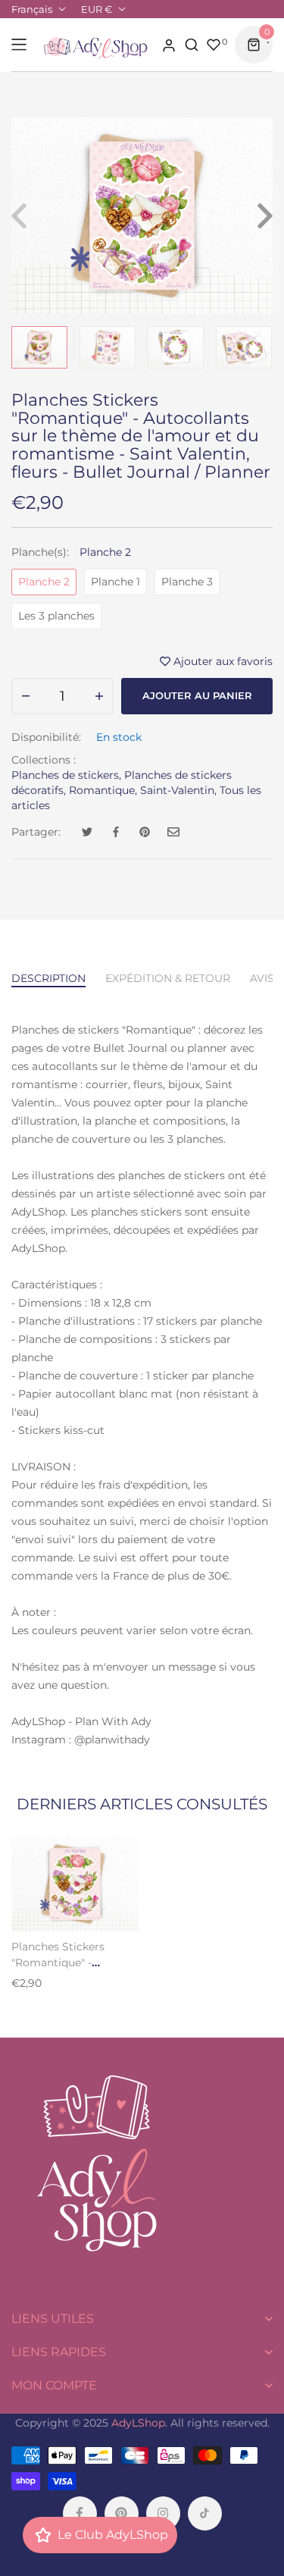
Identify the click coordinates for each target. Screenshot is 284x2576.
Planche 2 (44, 582)
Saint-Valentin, (178, 790)
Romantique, (103, 790)
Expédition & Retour (168, 978)
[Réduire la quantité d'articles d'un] (26, 696)
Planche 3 (187, 582)
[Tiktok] (205, 2513)
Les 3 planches (56, 616)
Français (32, 9)
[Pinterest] (122, 2513)
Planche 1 (115, 582)
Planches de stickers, (66, 775)
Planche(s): (71, 552)
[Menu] (19, 45)
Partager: (36, 832)
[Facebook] (80, 2513)
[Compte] (169, 45)
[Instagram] (163, 2513)
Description (48, 978)
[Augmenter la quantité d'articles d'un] (99, 696)
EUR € (97, 9)
